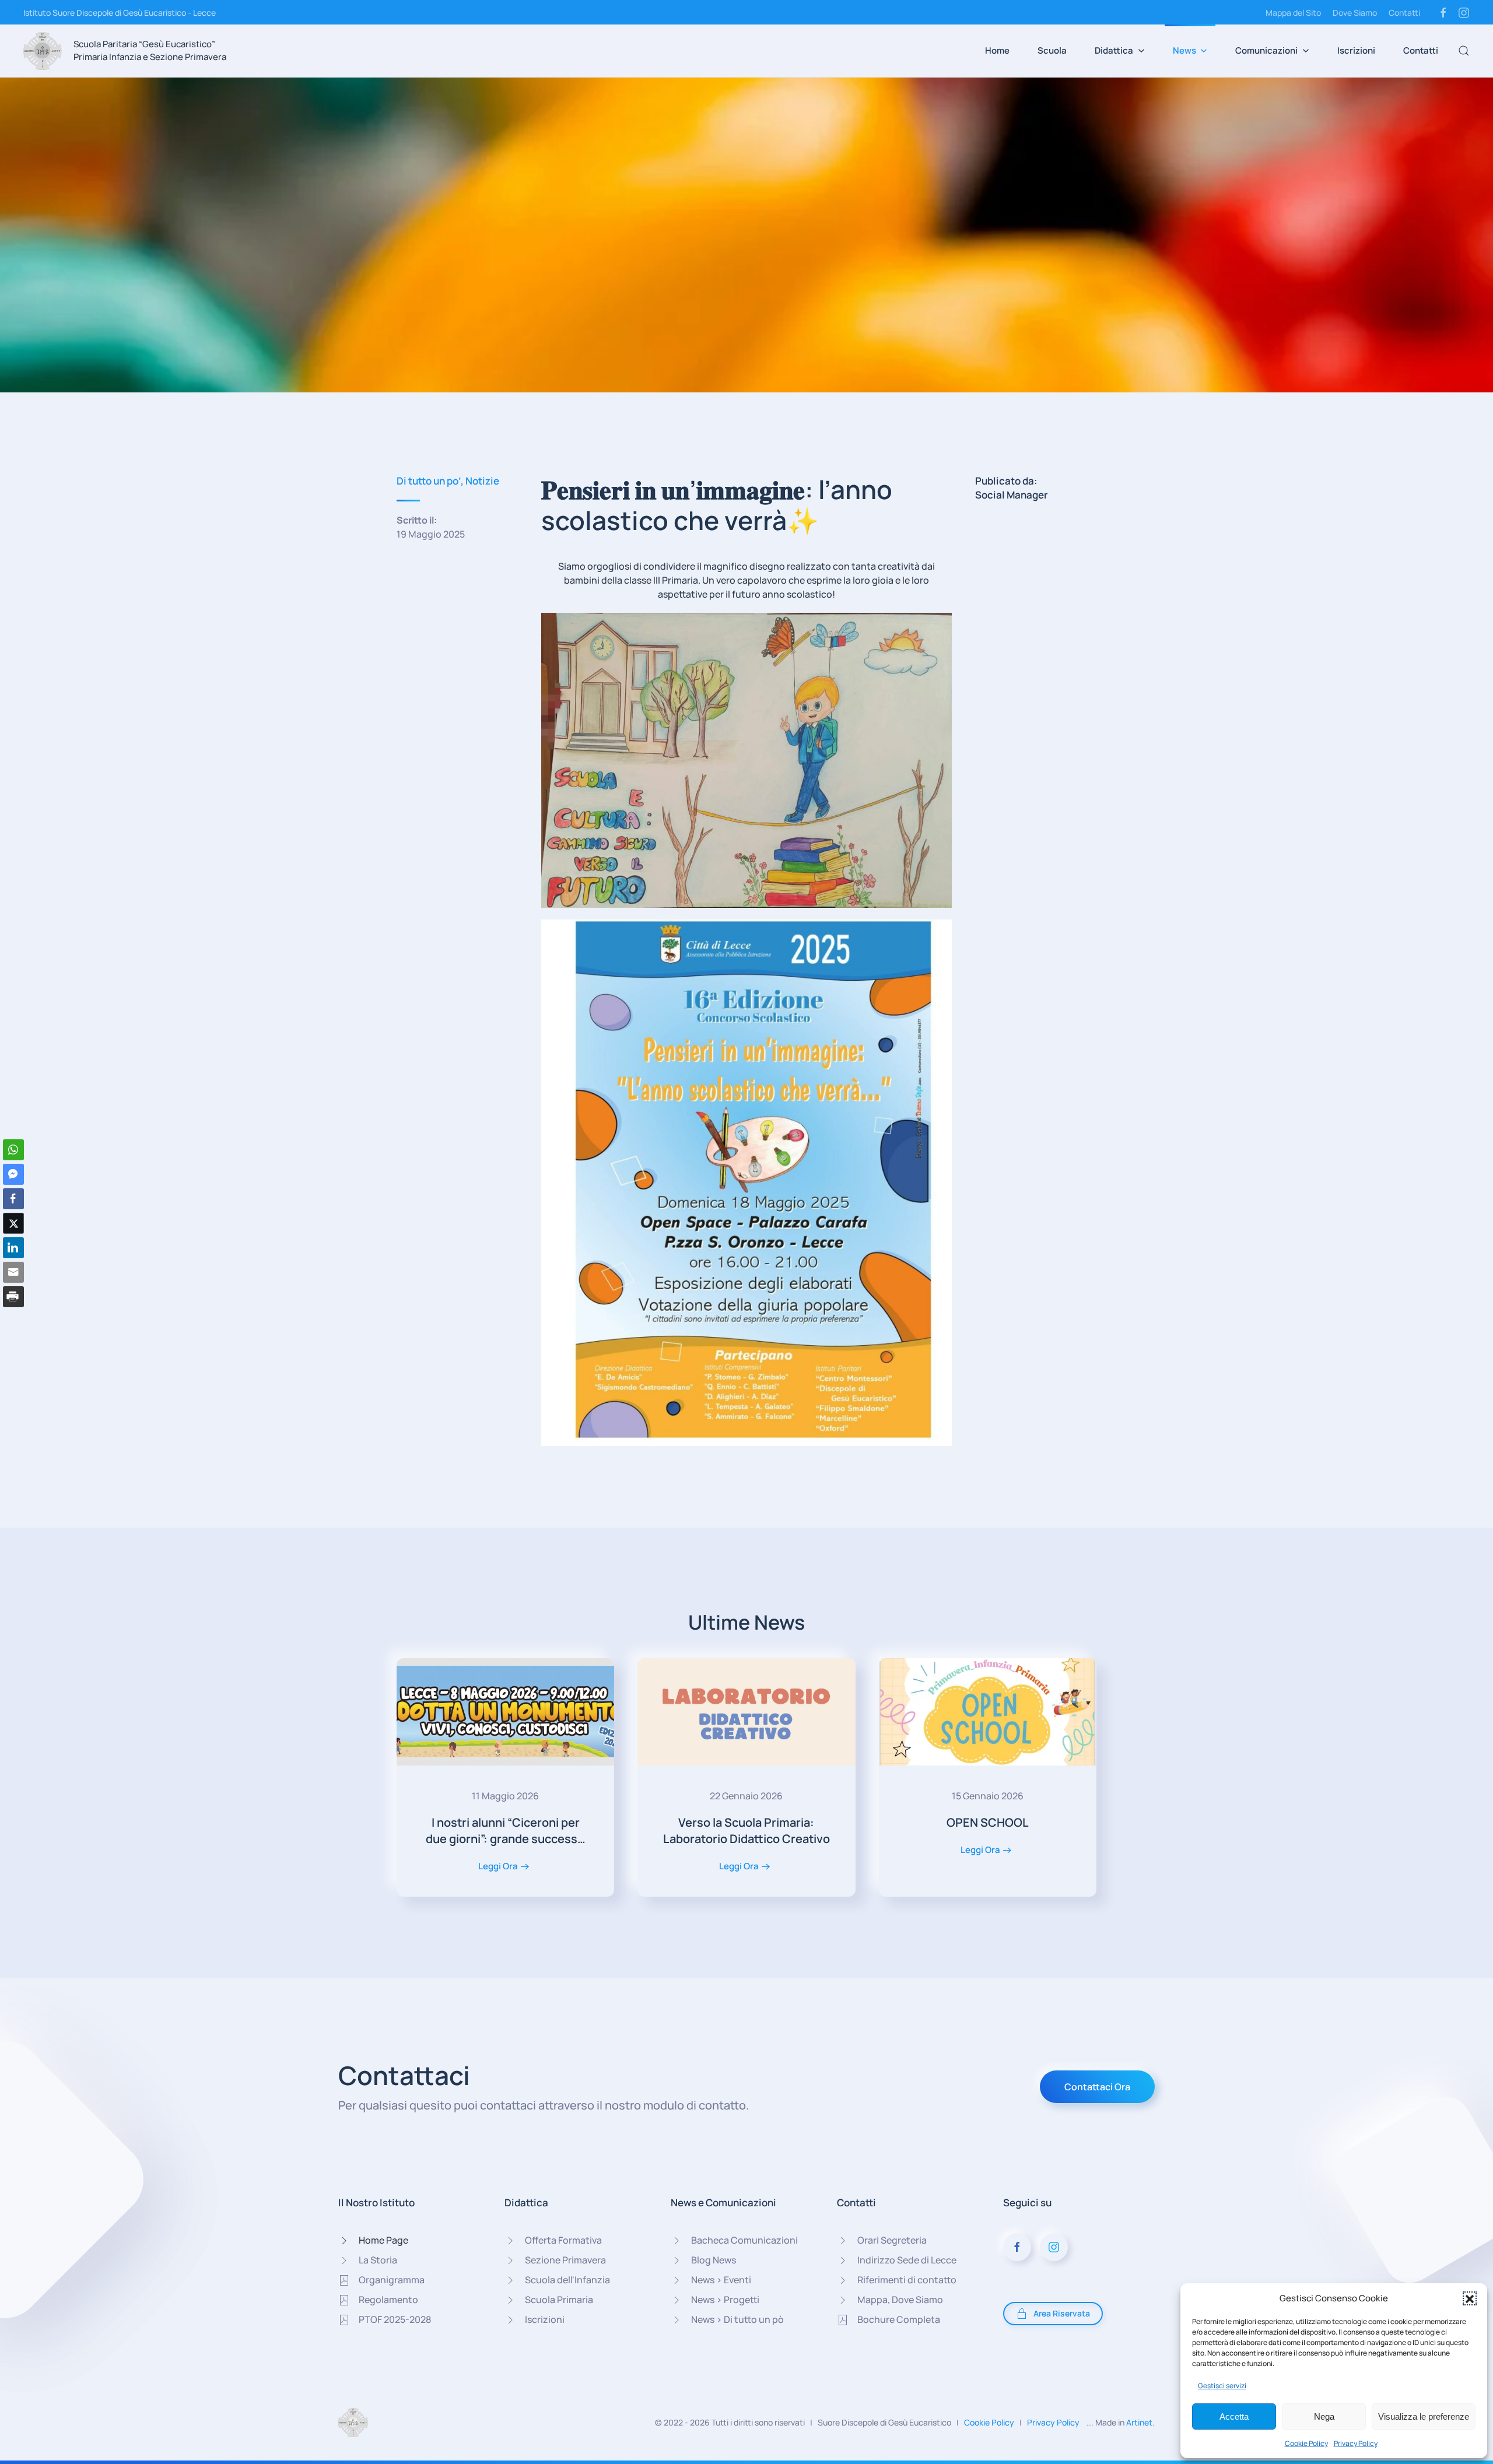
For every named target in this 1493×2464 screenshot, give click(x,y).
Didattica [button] (1114, 50)
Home (997, 50)
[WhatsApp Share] (13, 1150)
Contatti (1404, 13)
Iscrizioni (1356, 50)
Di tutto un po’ (429, 481)
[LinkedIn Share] (13, 1248)
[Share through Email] (13, 1272)
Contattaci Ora (1097, 2087)
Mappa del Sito (1293, 13)
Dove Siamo (1355, 13)
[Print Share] (13, 1297)
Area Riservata (1062, 2313)
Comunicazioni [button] (1266, 50)
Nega (1324, 2416)
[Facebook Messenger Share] (13, 1174)
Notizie (482, 481)
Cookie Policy (1306, 2443)
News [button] (1184, 50)
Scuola (1052, 50)
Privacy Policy (1356, 2443)
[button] (1470, 2298)
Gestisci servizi (1222, 2386)
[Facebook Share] (13, 1199)
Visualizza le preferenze (1424, 2416)
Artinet (1139, 2422)
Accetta (1234, 2416)
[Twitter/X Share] (13, 1223)
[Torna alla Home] (43, 51)
